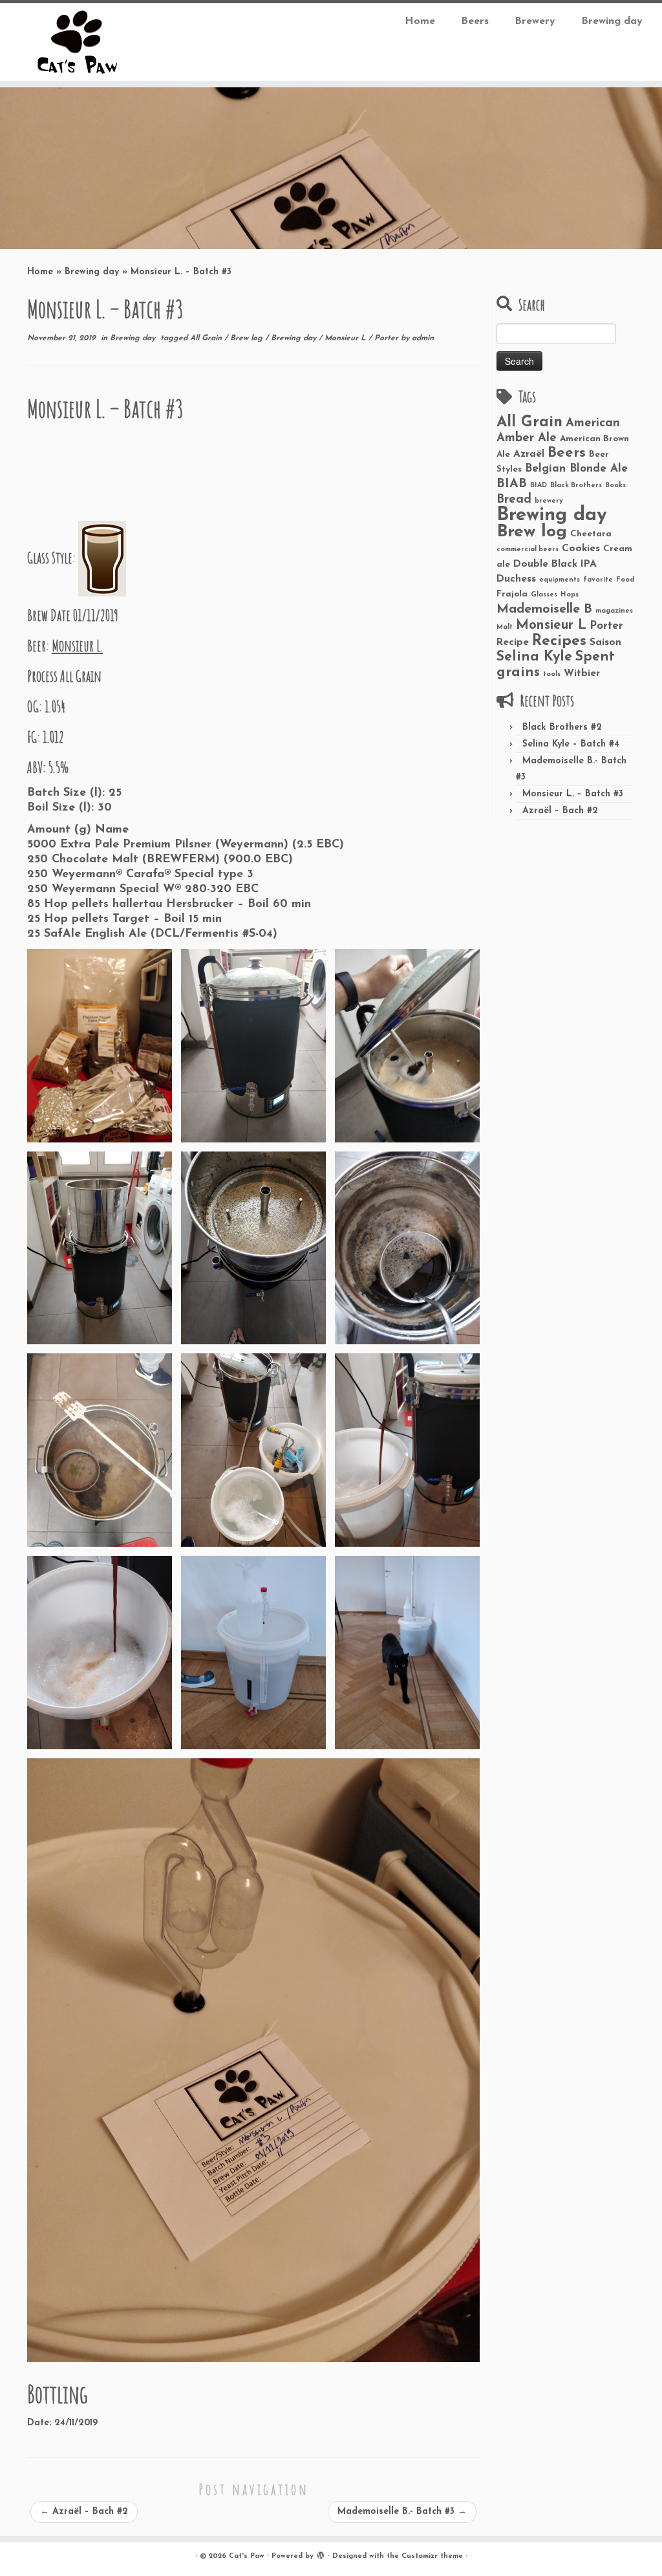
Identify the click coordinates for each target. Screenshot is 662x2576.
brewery (549, 501)
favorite (598, 580)
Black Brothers (576, 486)
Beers (475, 21)
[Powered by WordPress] (321, 2554)
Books (615, 486)
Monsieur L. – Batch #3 (573, 794)
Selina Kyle (534, 657)
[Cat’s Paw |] (78, 42)
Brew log (248, 338)
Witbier (582, 673)
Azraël (529, 454)
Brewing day (612, 21)
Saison (605, 642)
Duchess (516, 579)
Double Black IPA (555, 564)
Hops (570, 595)
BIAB (512, 484)
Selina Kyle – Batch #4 (571, 744)
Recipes (559, 641)
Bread (514, 500)
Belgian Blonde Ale (576, 469)
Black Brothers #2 (562, 727)
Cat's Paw (247, 2556)
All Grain (207, 338)
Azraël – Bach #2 (84, 2512)
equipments (560, 580)
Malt (505, 627)
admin (423, 338)
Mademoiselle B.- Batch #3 (402, 2512)
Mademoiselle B (544, 609)
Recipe (513, 642)
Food (625, 580)
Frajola (512, 594)
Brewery (535, 21)
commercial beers (528, 550)
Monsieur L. (77, 646)
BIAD (539, 486)
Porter (388, 338)
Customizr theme (432, 2556)
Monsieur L (347, 338)
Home (420, 21)
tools (552, 674)
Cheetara (591, 534)
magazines (614, 611)
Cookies (581, 549)
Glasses (544, 595)
